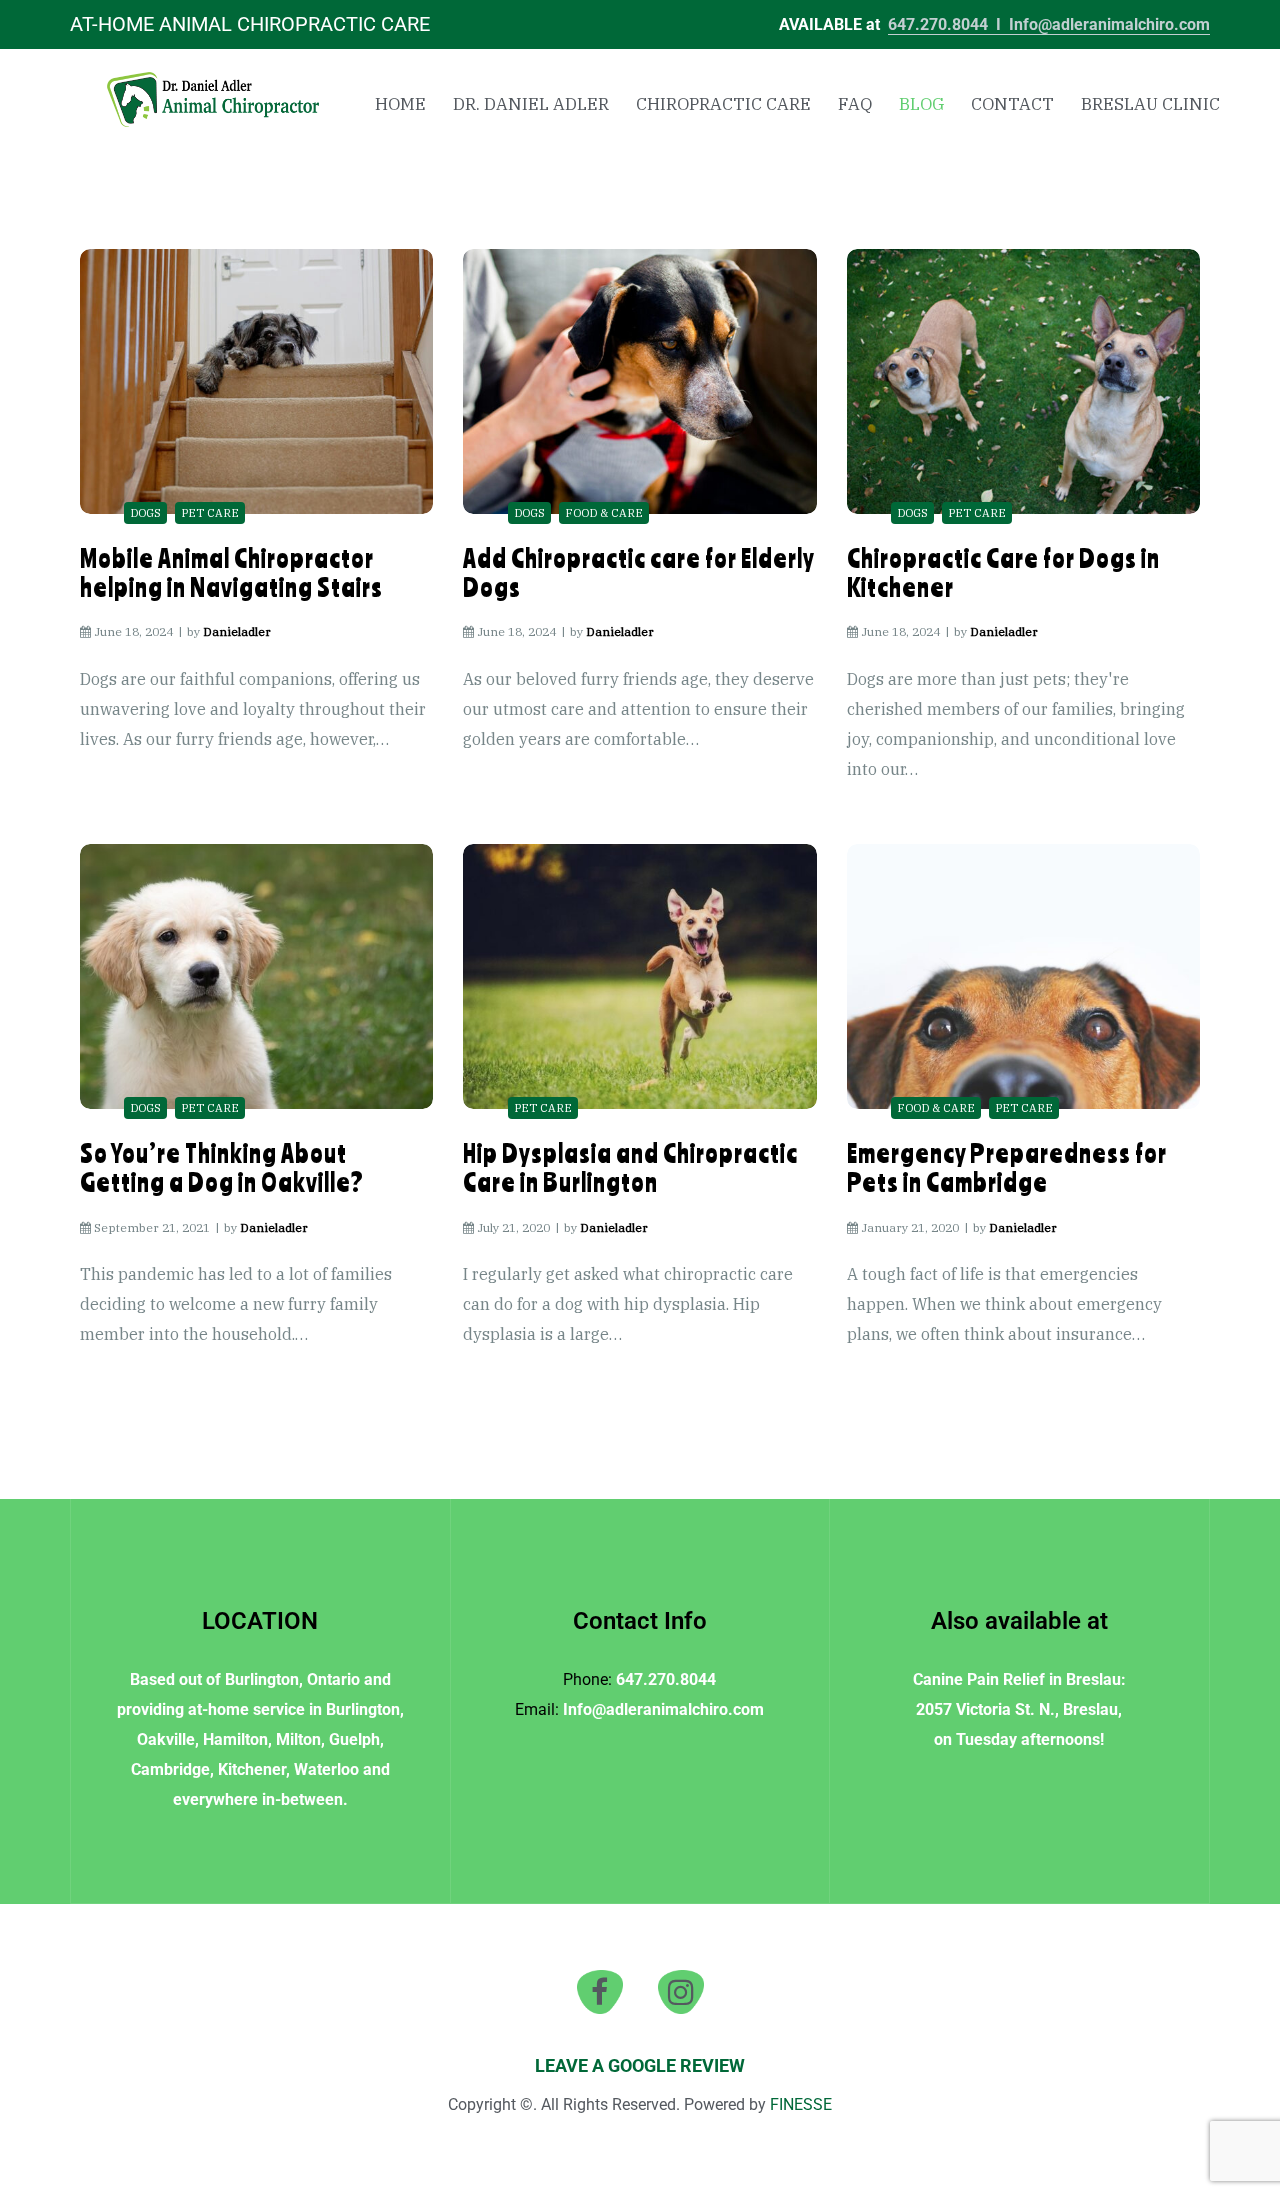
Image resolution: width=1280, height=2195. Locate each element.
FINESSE (801, 2104)
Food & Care (604, 513)
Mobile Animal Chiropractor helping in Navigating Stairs (231, 572)
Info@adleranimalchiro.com (1109, 24)
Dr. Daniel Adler (531, 104)
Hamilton (235, 1739)
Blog (921, 104)
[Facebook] (600, 1992)
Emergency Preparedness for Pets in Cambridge (1007, 1167)
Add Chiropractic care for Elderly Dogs (638, 572)
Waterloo (326, 1769)
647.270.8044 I (948, 24)
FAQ (855, 104)
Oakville (166, 1739)
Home (400, 104)
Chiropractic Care (723, 104)
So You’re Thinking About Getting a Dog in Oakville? (222, 1167)
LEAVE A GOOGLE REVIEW (640, 2065)
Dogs (145, 513)
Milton (298, 1739)
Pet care (210, 513)
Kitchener (252, 1769)
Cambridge (170, 1769)
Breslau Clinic (1150, 104)
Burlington (262, 1679)
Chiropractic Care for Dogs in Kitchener (1003, 572)
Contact (1012, 104)
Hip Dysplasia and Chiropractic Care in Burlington (630, 1167)
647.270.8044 (666, 1679)
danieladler (237, 631)
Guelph (354, 1739)
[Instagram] (681, 1992)
